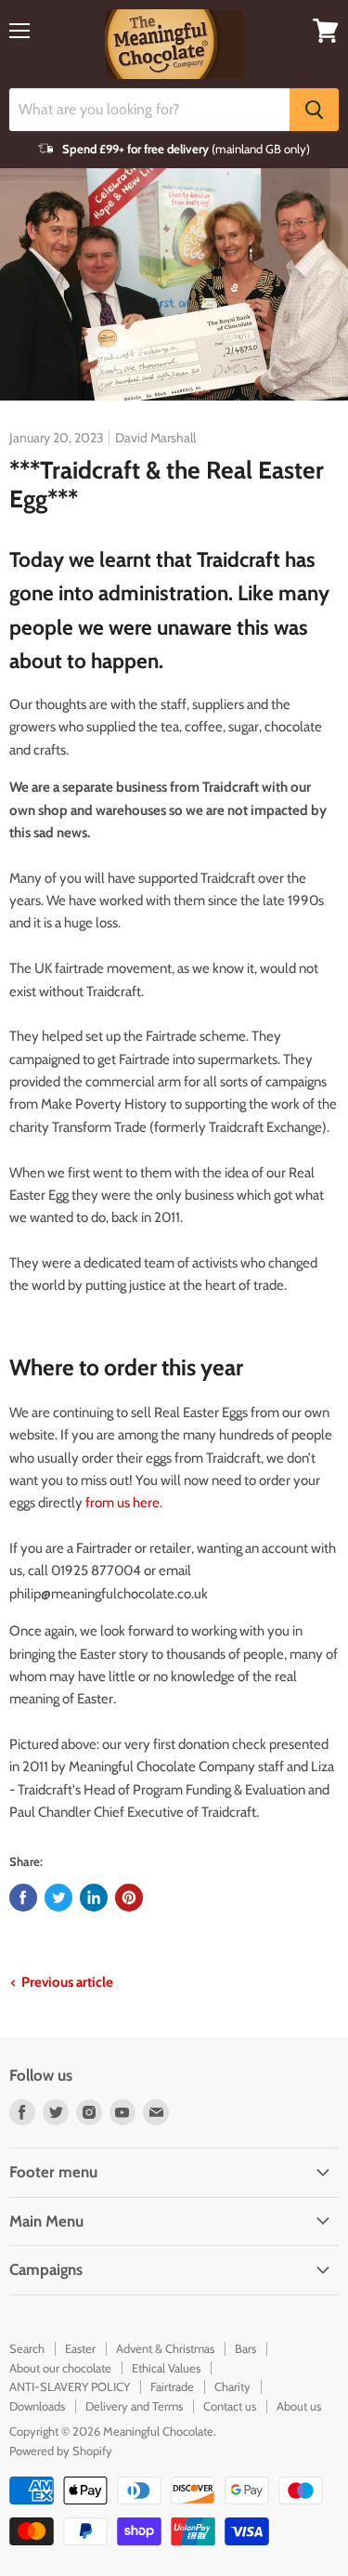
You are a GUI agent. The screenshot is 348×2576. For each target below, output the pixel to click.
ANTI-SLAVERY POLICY (70, 2386)
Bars (245, 2348)
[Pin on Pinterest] (129, 1898)
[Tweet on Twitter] (58, 1898)
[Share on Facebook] (23, 1898)
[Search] (314, 110)
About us (299, 2406)
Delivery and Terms (134, 2406)
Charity (232, 2386)
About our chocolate (60, 2368)
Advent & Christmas (165, 2348)
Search (27, 2348)
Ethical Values (166, 2368)
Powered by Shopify (61, 2451)
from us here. (124, 1503)
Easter (80, 2348)
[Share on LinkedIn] (94, 1898)
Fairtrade (172, 2386)
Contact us (230, 2406)
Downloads (37, 2406)
